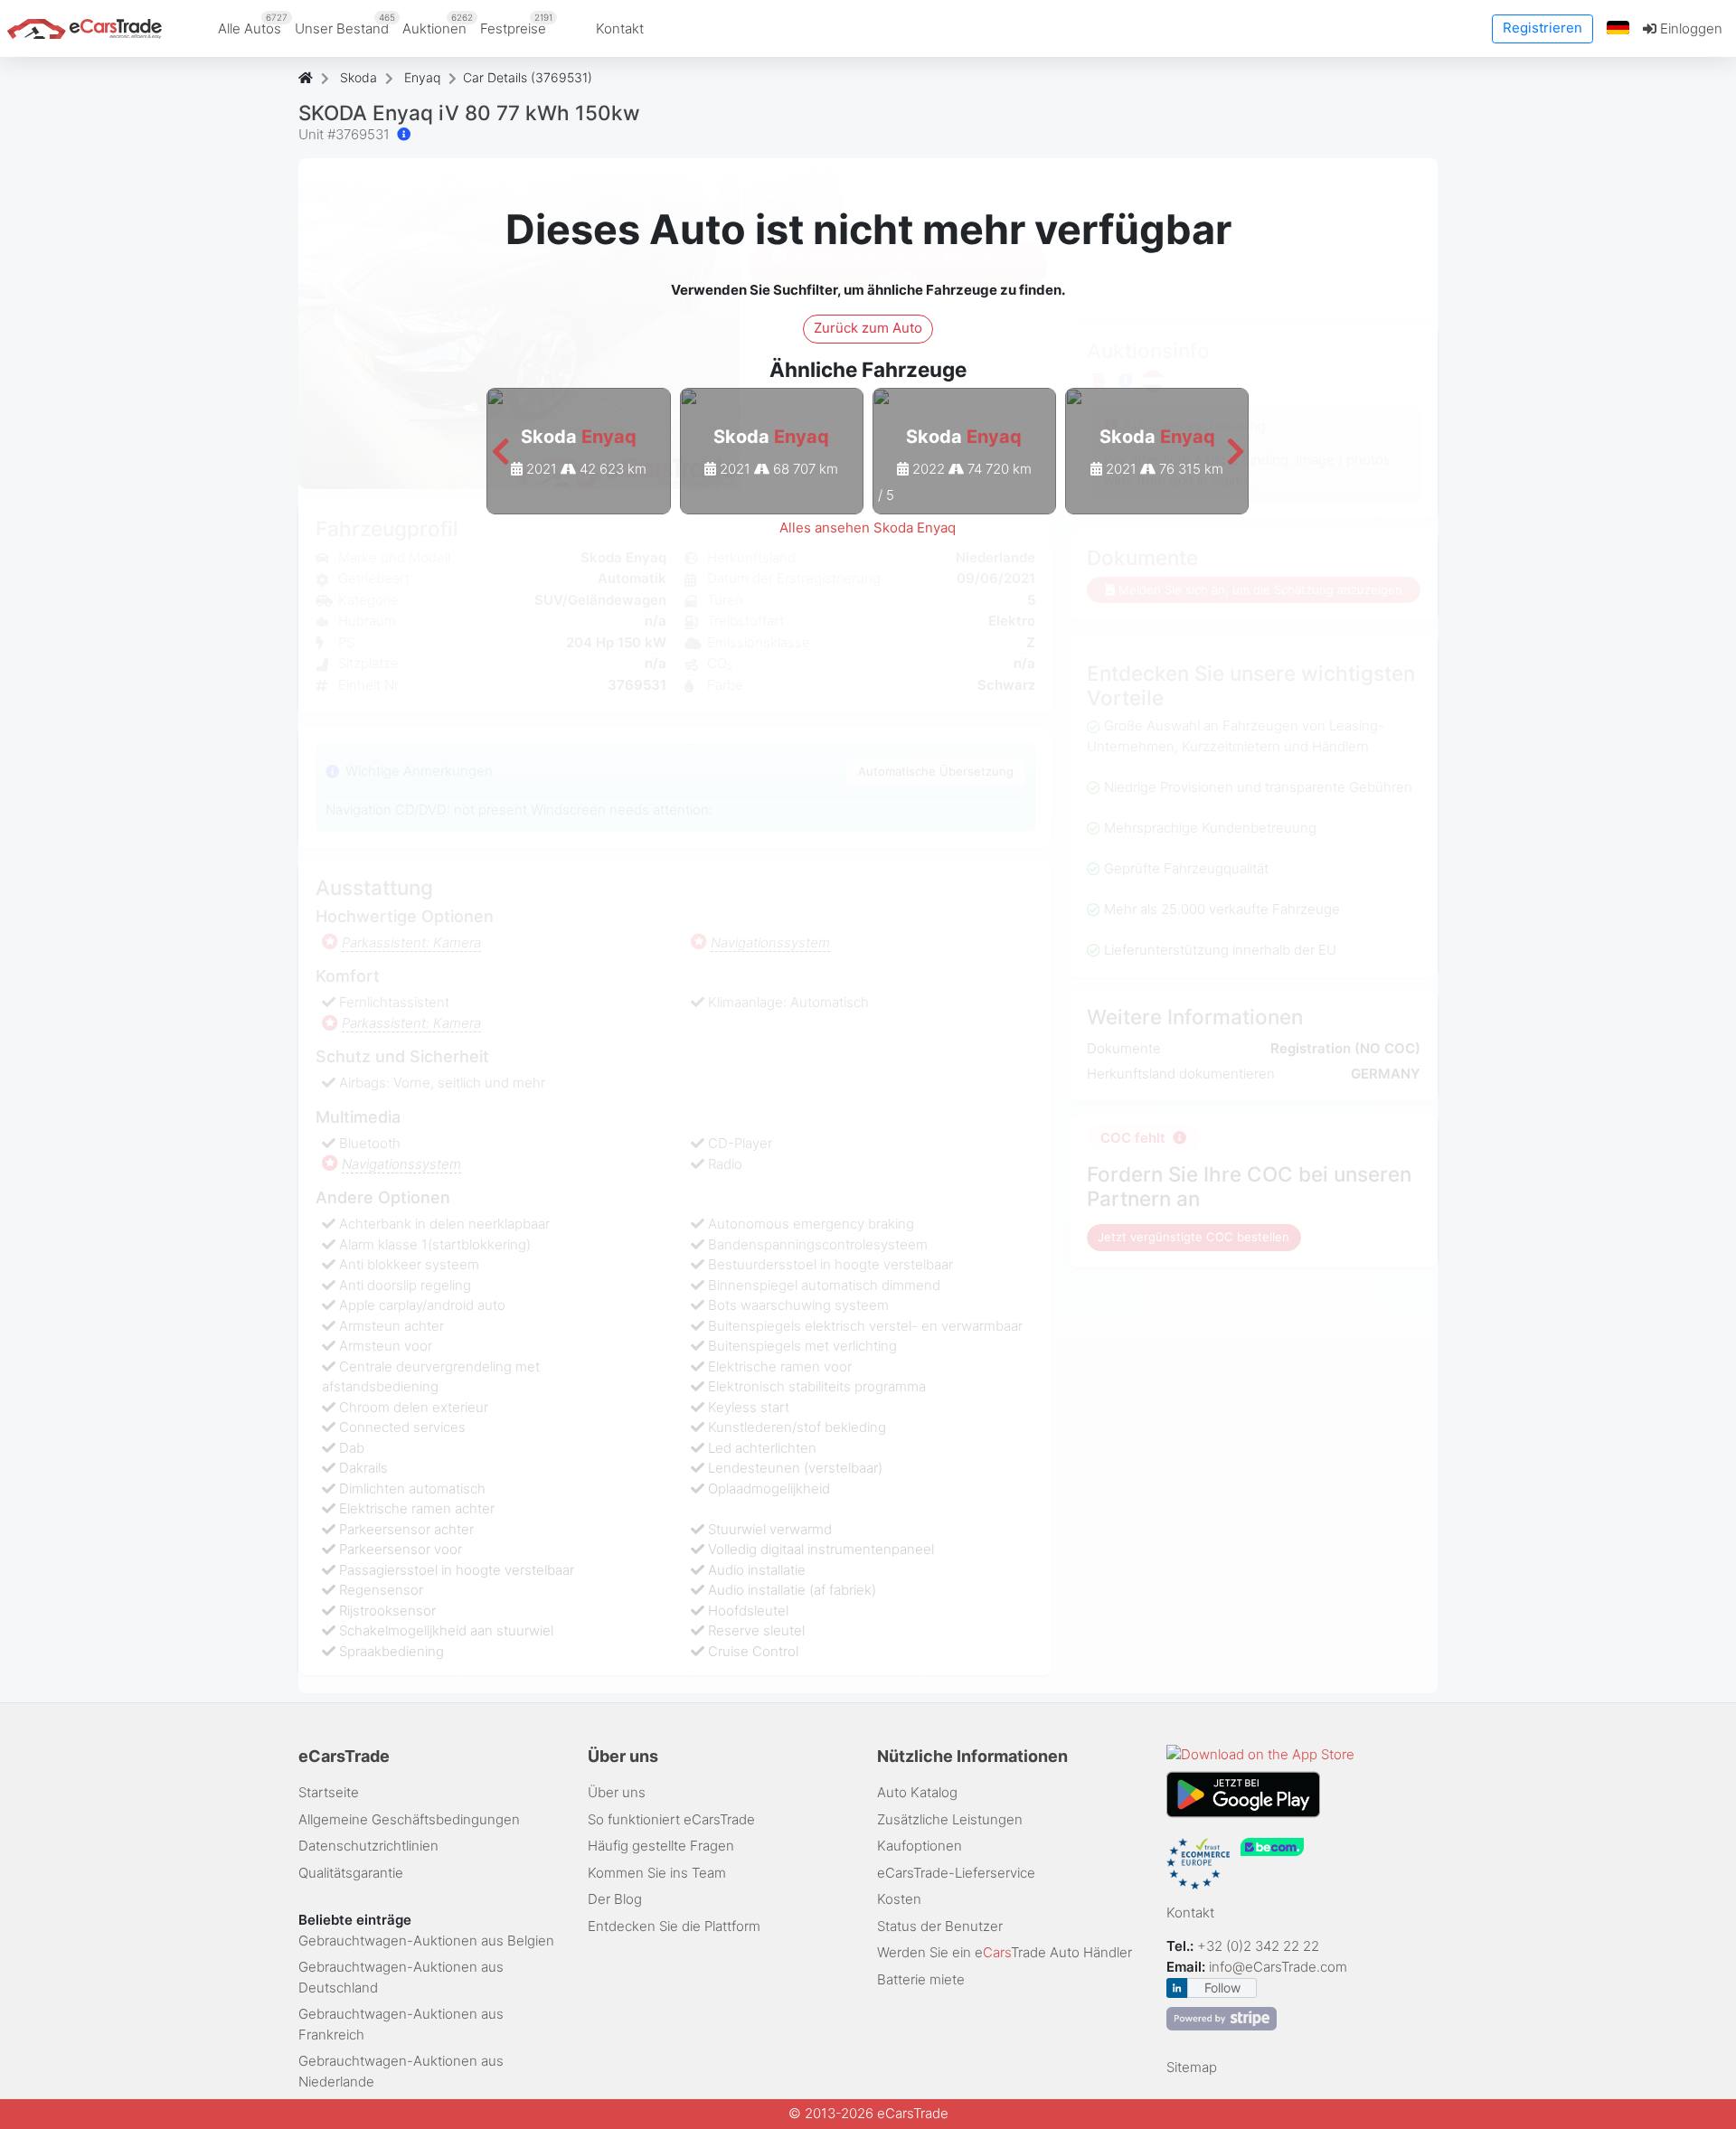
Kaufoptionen (920, 1846)
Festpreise (516, 24)
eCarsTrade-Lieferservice (956, 1873)
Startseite (329, 1792)
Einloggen (1689, 28)
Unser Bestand (345, 24)
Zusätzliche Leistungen (950, 1819)
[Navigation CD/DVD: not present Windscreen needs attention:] (404, 134)
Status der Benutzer (940, 1926)
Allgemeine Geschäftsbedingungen (409, 1819)
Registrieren (1543, 28)
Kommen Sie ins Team (657, 1873)
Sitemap (1192, 2067)
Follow (1222, 1988)
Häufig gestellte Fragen (661, 1846)
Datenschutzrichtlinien (368, 1846)
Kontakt (620, 28)
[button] (1618, 28)
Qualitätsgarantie (351, 1873)
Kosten (899, 1899)
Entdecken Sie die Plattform (674, 1926)
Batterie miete (921, 1979)
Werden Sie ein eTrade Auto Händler (1005, 1952)
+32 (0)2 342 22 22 (1260, 1946)
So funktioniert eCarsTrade (671, 1819)
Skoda (359, 77)
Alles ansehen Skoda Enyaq (868, 528)
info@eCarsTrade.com (1278, 1967)
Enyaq (422, 77)
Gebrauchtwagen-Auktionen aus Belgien (426, 1941)
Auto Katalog (917, 1792)
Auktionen (438, 24)
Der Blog (615, 1899)
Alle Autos (253, 24)
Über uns (617, 1792)
